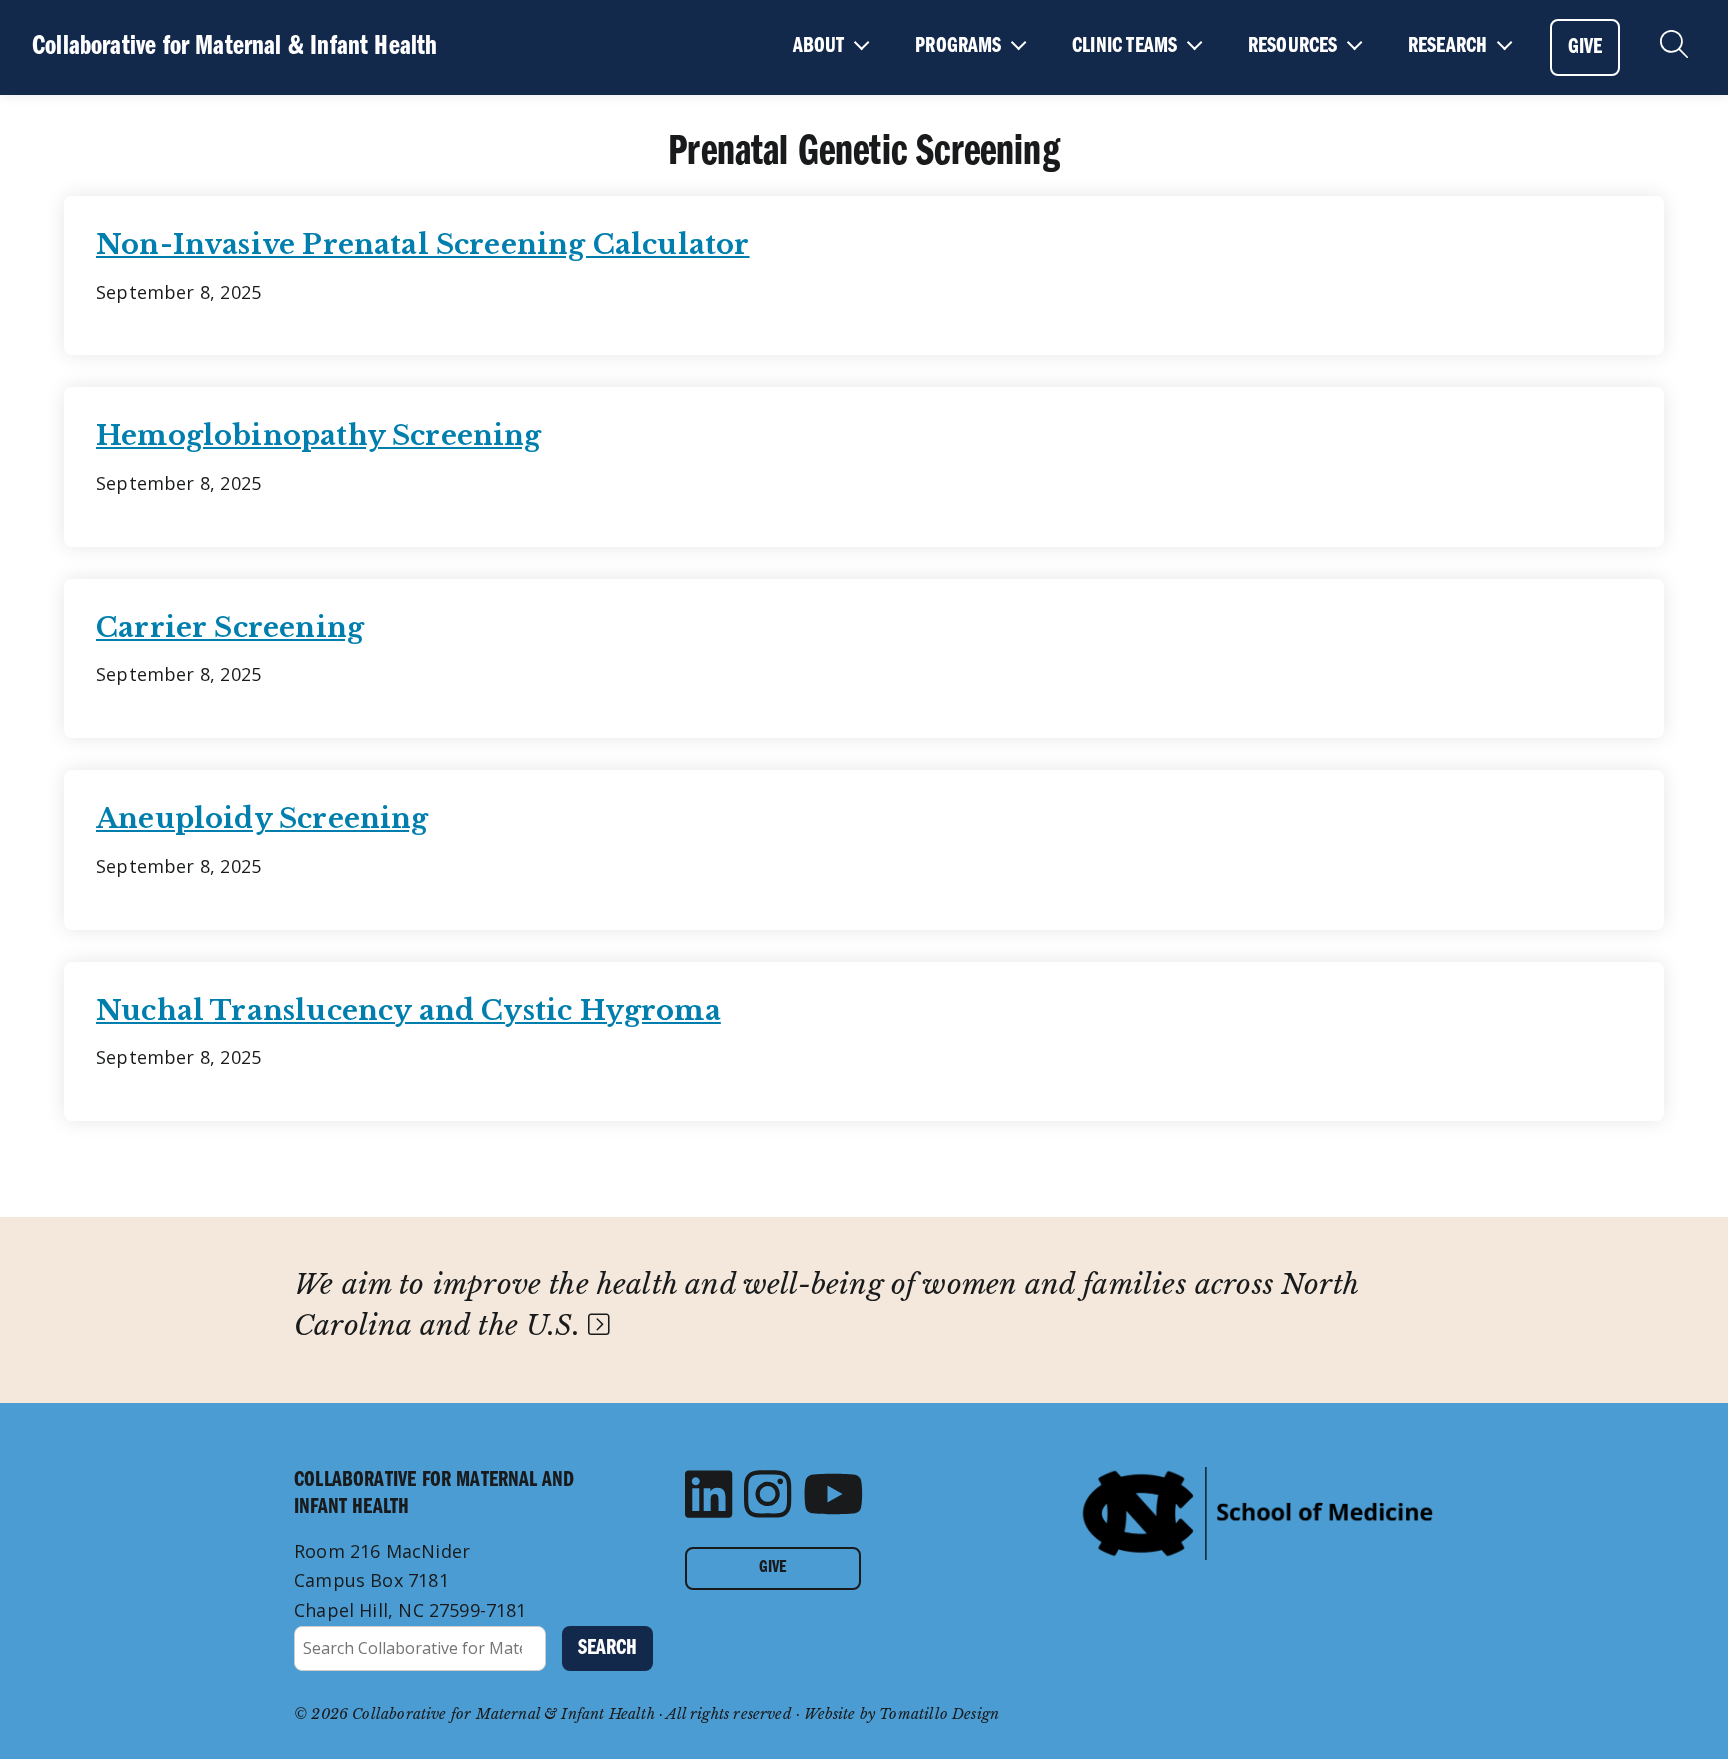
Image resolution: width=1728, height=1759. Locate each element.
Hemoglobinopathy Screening (319, 435)
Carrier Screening (230, 627)
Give (772, 1568)
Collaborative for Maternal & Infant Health (235, 46)
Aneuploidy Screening (262, 818)
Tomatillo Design (939, 1714)
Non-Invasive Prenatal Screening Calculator (423, 244)
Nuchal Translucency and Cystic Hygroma (408, 1010)
